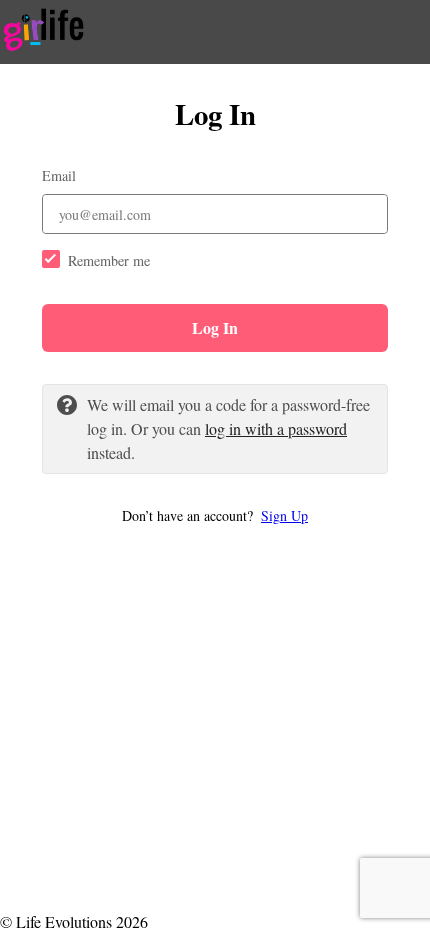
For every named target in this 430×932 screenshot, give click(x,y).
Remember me (109, 260)
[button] (215, 515)
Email (59, 175)
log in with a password (276, 428)
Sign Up (284, 515)
